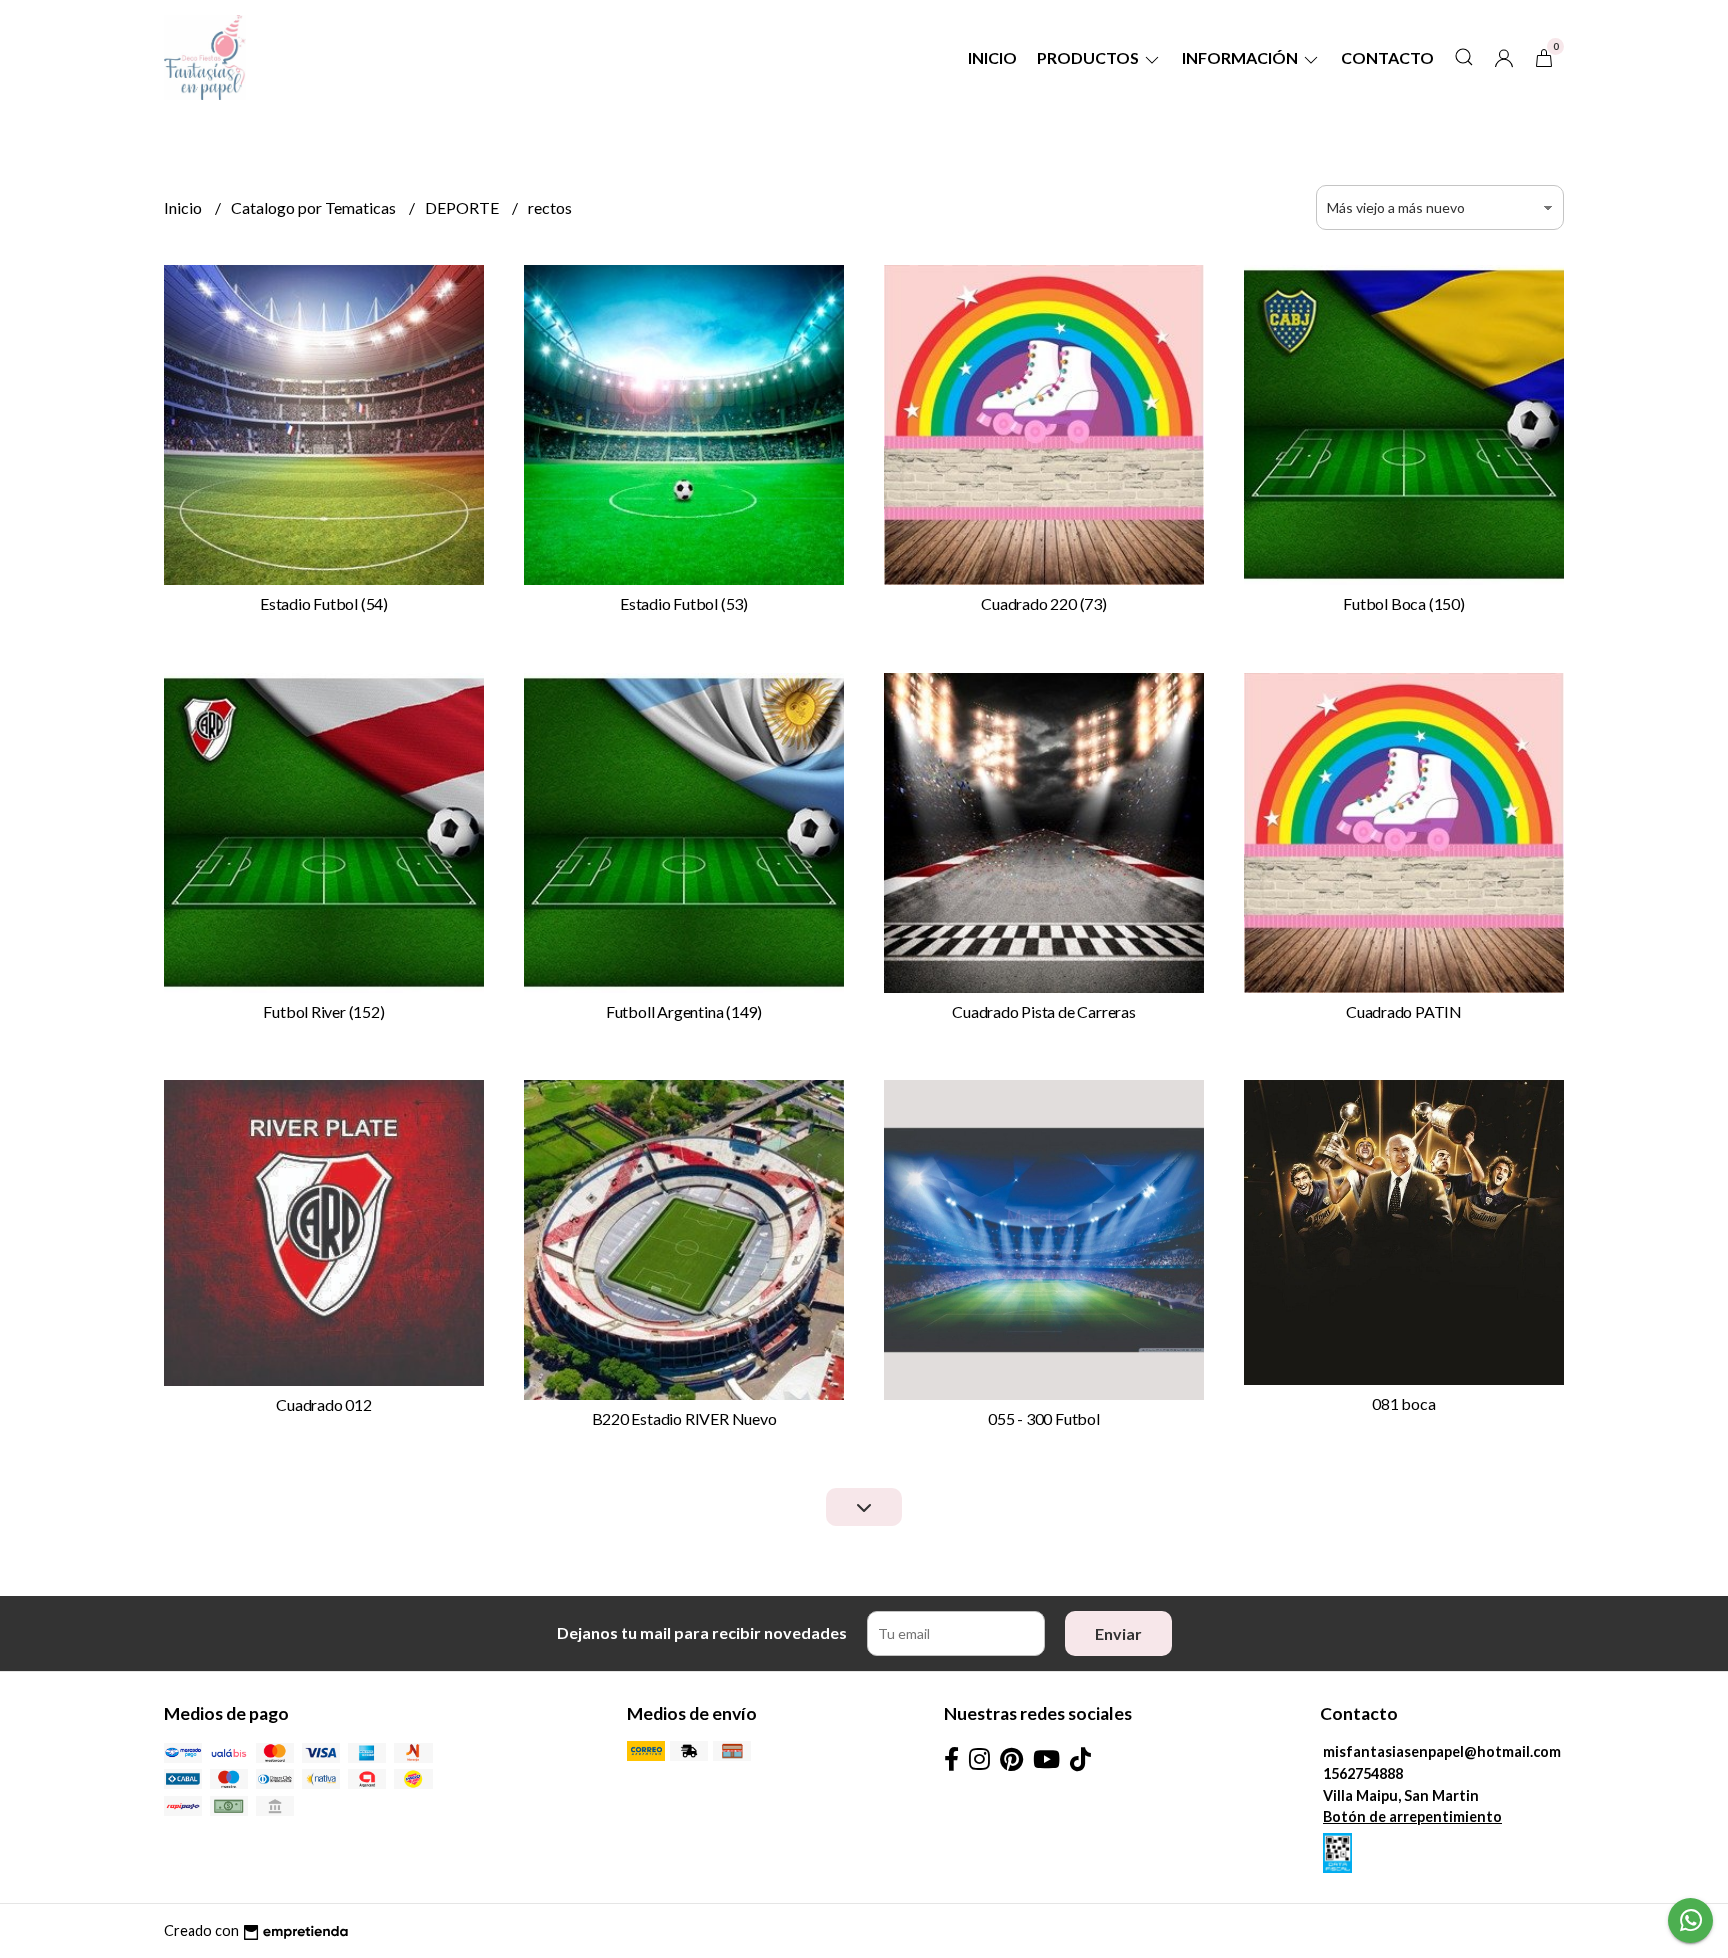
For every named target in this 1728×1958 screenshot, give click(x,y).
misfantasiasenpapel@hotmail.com (1442, 1751)
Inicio (992, 57)
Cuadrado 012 (323, 1404)
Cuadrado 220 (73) (1043, 603)
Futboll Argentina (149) (684, 1011)
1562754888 (1363, 1773)
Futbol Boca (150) (1403, 603)
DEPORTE (463, 207)
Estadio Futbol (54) (324, 603)
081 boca (1403, 1403)
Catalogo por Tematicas (315, 207)
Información (1241, 57)
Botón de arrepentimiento (1412, 1816)
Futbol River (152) (323, 1011)
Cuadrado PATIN (1404, 1011)
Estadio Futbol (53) (684, 603)
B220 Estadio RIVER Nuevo (684, 1418)
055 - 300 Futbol (1044, 1418)
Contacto (1387, 57)
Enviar (1118, 1633)
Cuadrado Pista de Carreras (1044, 1011)
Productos (1089, 57)
